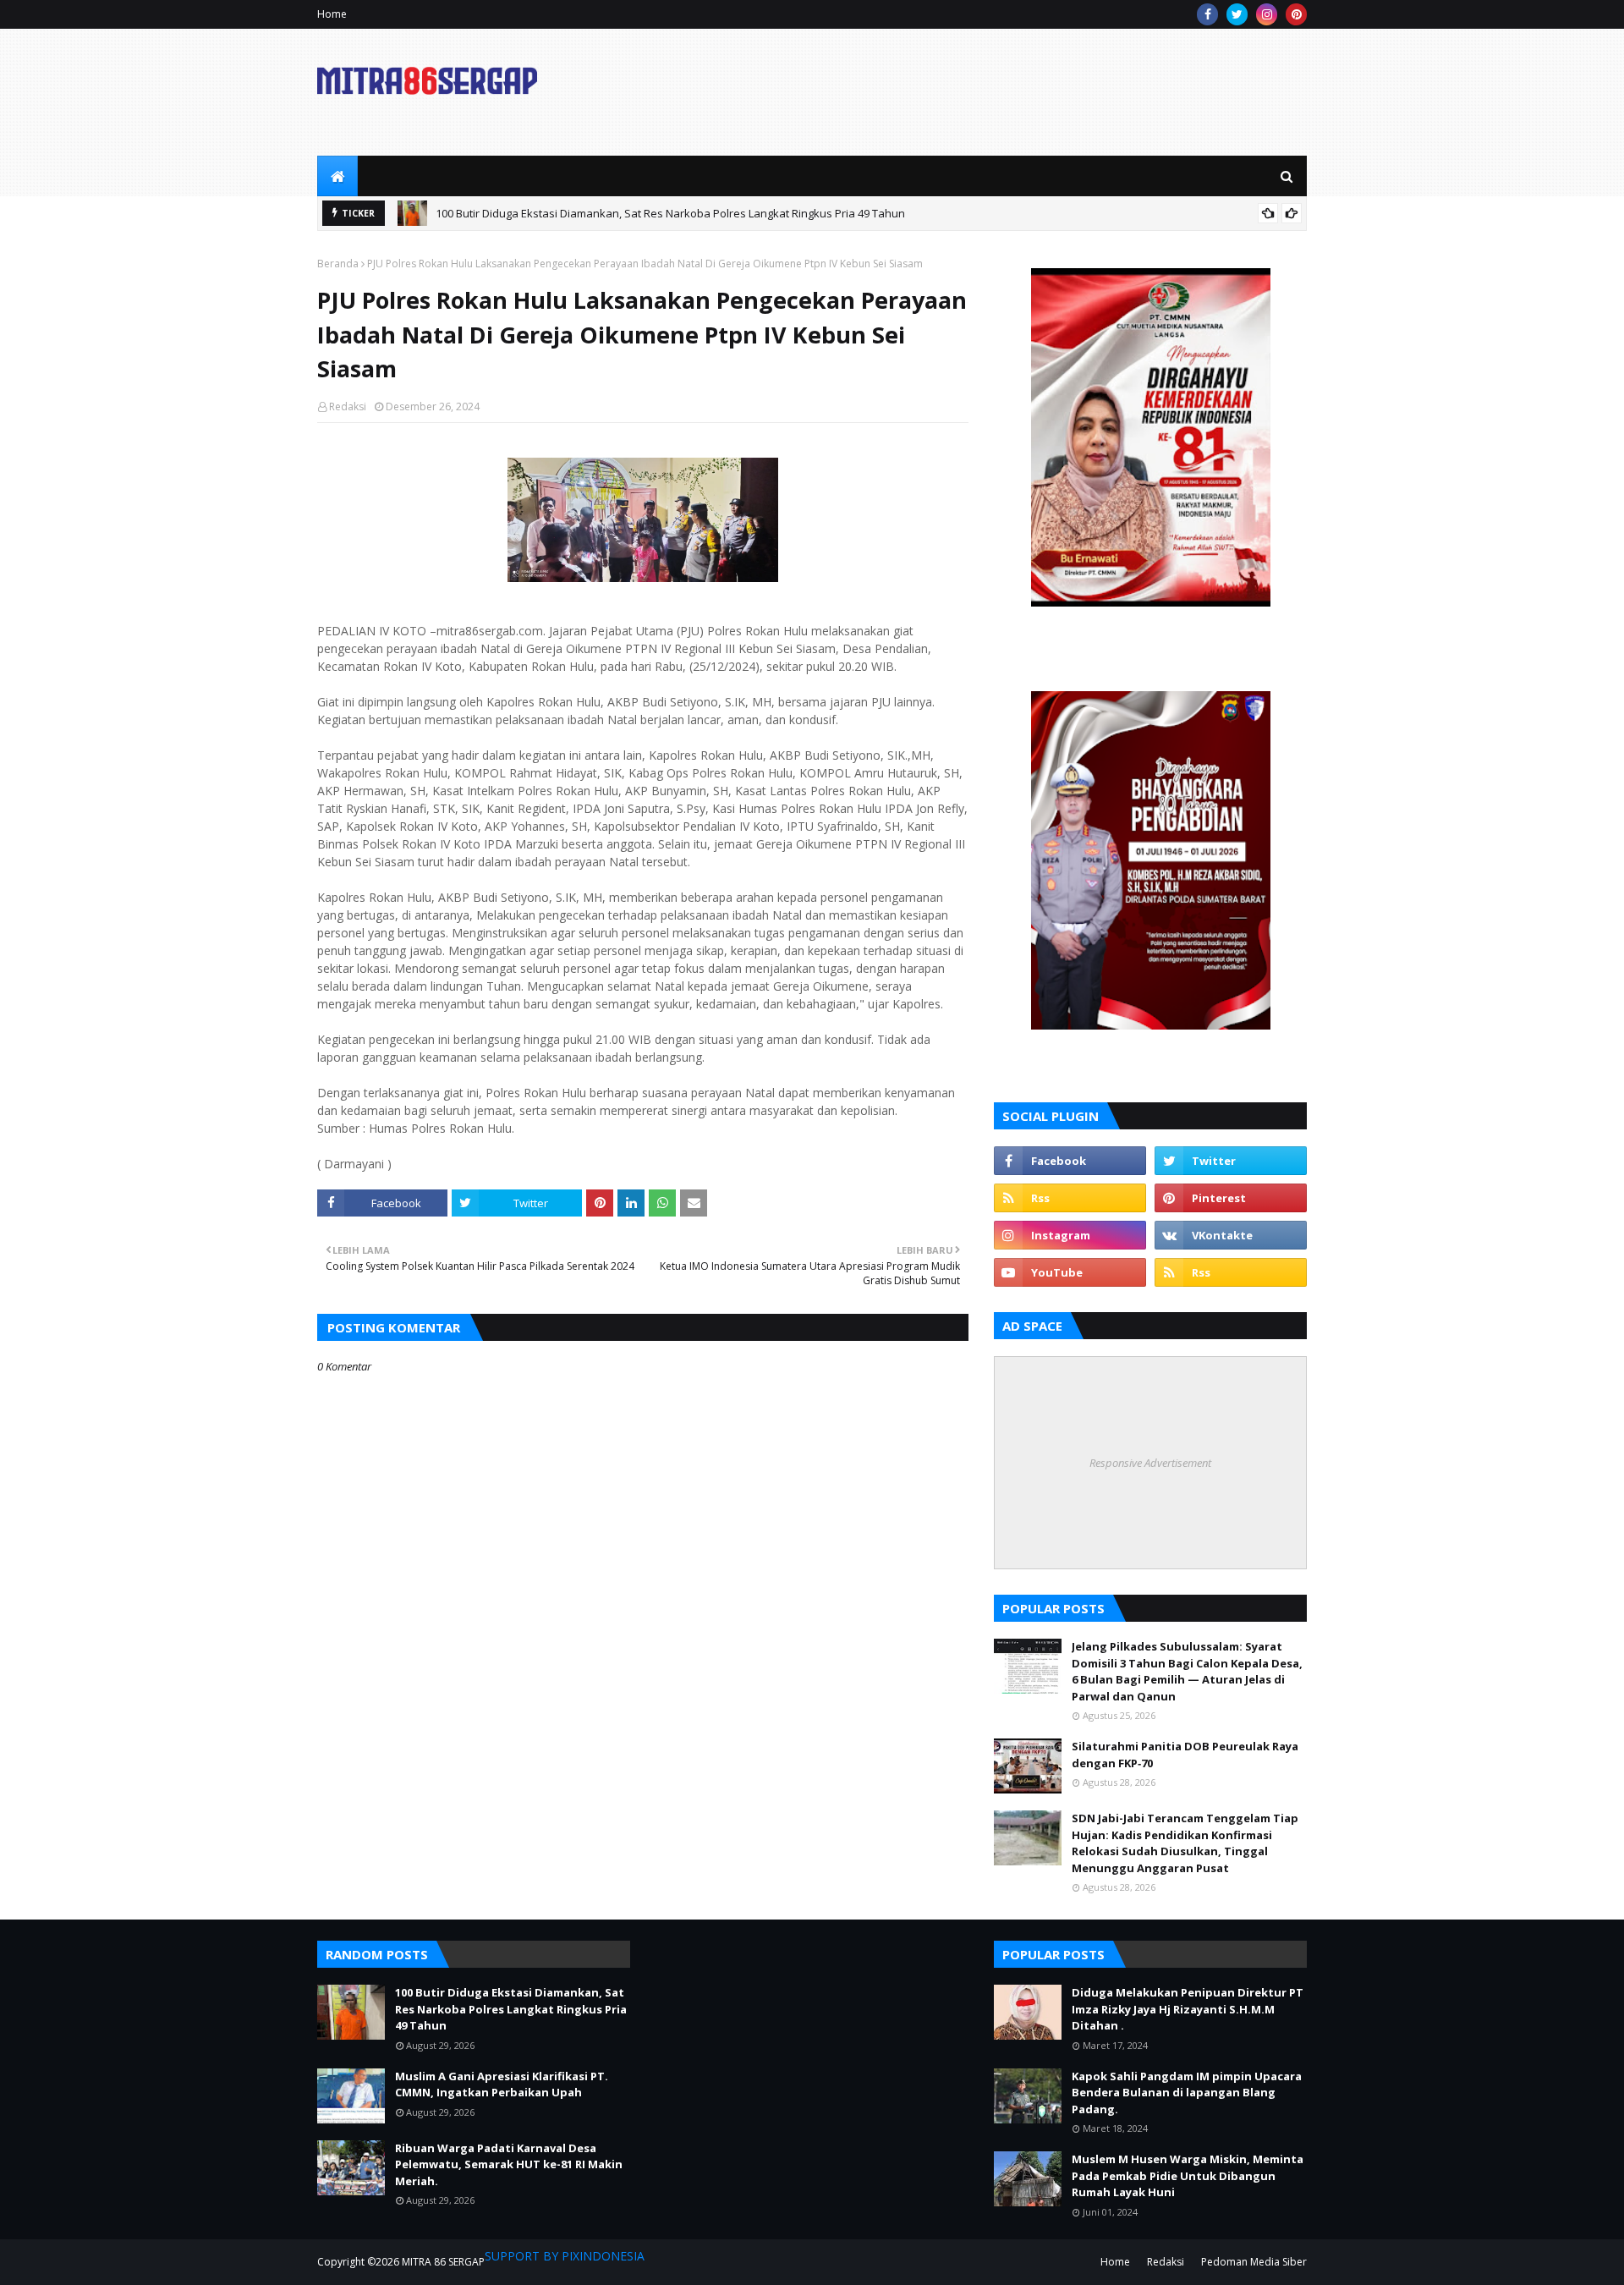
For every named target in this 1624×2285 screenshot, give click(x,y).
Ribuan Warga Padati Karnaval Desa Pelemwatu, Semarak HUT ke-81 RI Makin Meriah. (509, 2164)
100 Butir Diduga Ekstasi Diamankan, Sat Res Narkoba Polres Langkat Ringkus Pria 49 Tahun (670, 213)
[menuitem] (337, 176)
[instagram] (1267, 14)
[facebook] (1207, 14)
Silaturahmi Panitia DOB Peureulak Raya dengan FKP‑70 (1185, 1755)
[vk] (1231, 1235)
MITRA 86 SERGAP (443, 2262)
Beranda (338, 264)
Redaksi (348, 406)
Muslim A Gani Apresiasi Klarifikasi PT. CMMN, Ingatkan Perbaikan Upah (502, 2085)
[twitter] (1237, 14)
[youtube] (1070, 1272)
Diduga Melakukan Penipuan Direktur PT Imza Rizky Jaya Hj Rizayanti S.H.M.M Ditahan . (1188, 2009)
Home (332, 14)
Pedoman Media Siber (1254, 2262)
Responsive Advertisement (1150, 1463)
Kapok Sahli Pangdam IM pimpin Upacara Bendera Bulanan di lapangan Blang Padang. (1187, 2093)
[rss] (1070, 1198)
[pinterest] (1296, 14)
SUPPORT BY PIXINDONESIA (565, 2256)
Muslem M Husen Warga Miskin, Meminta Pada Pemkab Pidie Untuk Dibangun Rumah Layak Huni (1188, 2175)
